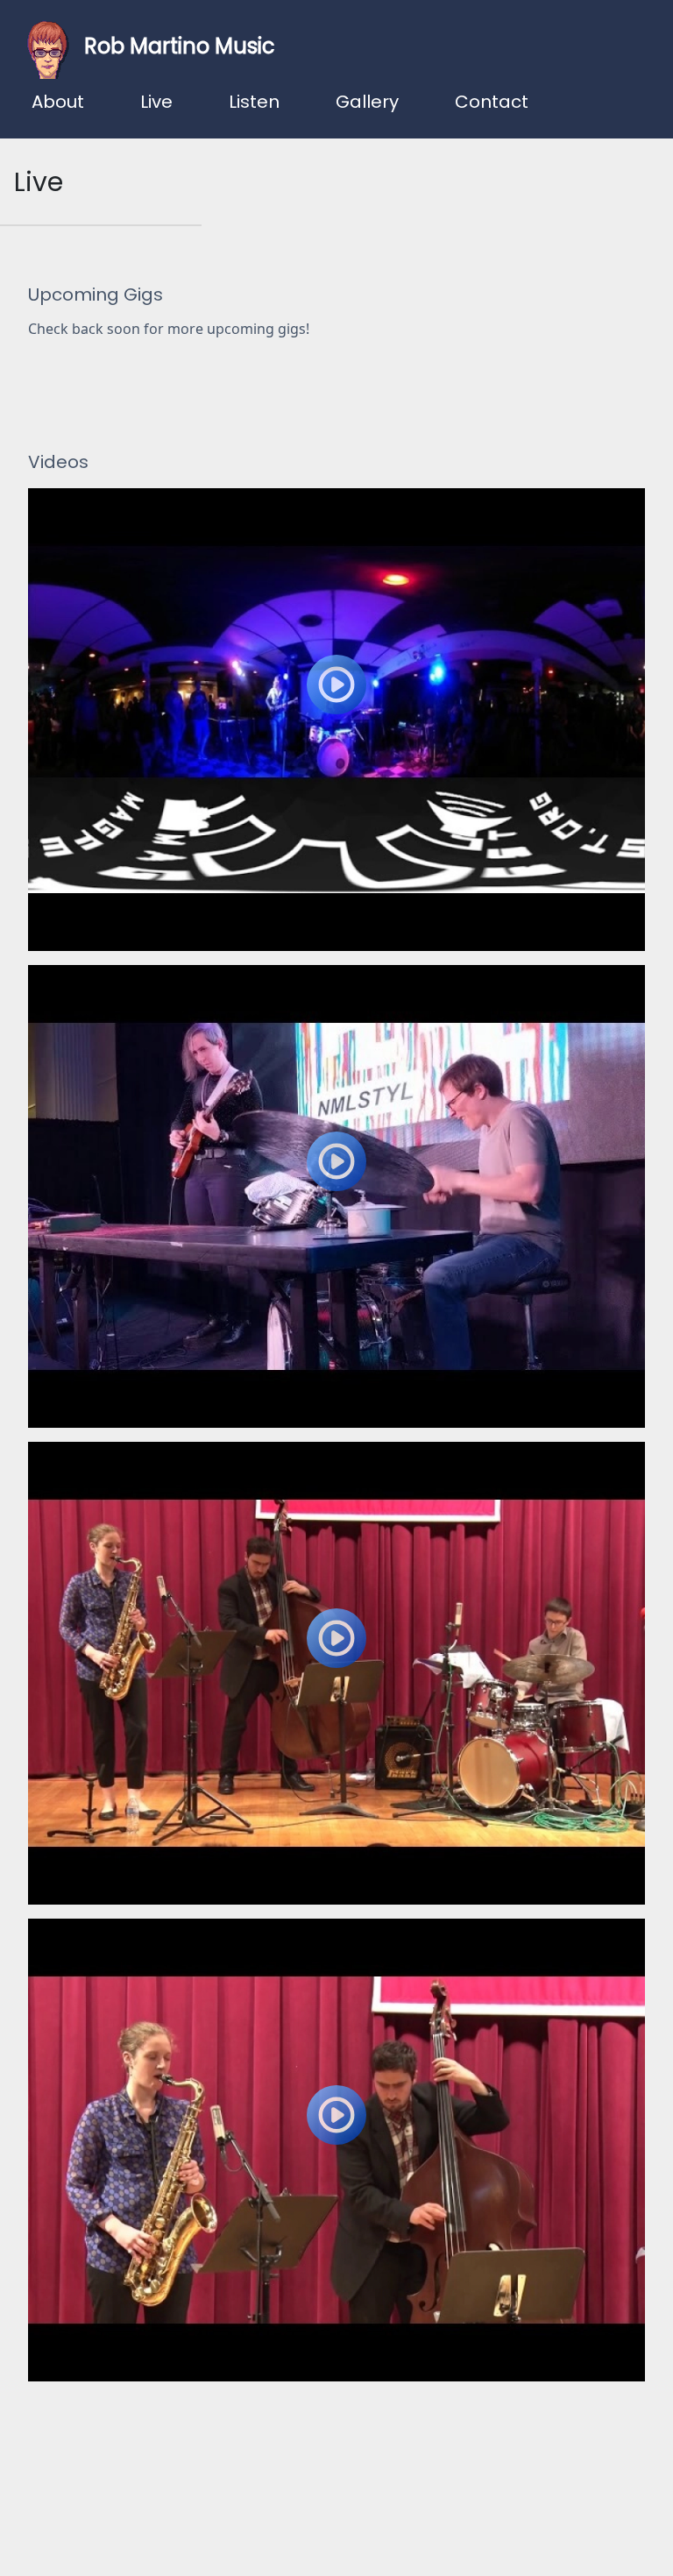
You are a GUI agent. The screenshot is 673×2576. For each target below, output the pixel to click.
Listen (254, 102)
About (58, 102)
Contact (492, 102)
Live (156, 102)
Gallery (367, 102)
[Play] (336, 720)
